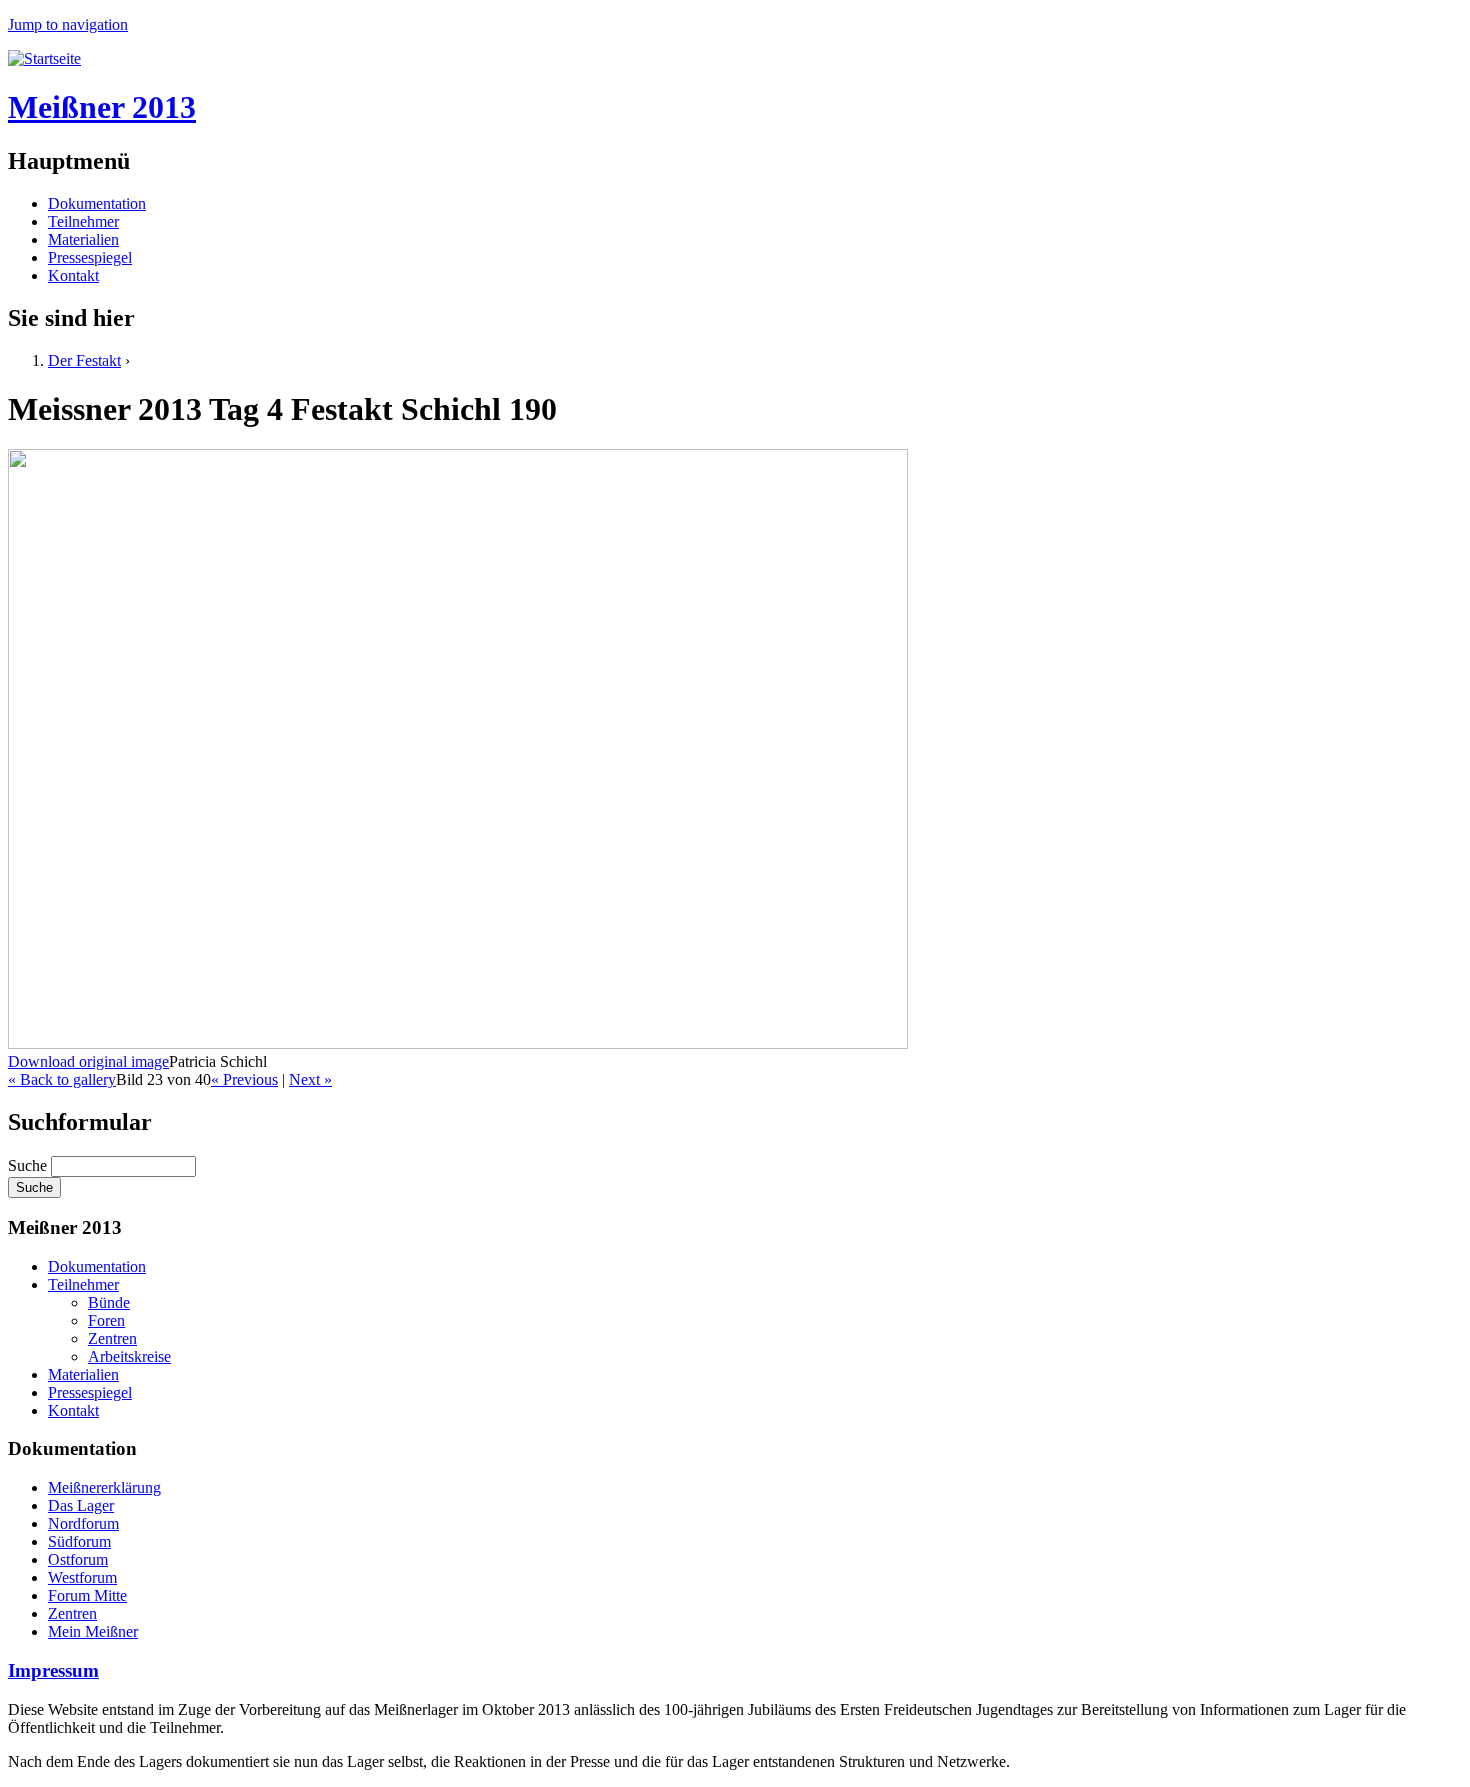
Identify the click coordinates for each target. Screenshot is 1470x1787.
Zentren (112, 1338)
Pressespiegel (90, 257)
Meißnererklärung (104, 1487)
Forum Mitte (87, 1595)
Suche (29, 1165)
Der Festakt (84, 360)
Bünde (109, 1302)
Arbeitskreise (129, 1356)
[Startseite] (44, 58)
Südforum (79, 1541)
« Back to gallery (62, 1079)
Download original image (88, 1061)
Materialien (83, 239)
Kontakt (73, 275)
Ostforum (78, 1559)
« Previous (244, 1079)
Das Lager (81, 1505)
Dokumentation (97, 203)
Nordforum (83, 1523)
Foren (106, 1320)
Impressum (53, 1670)
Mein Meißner (93, 1631)
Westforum (82, 1577)
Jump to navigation (68, 24)
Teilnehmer (83, 221)
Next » (310, 1079)
